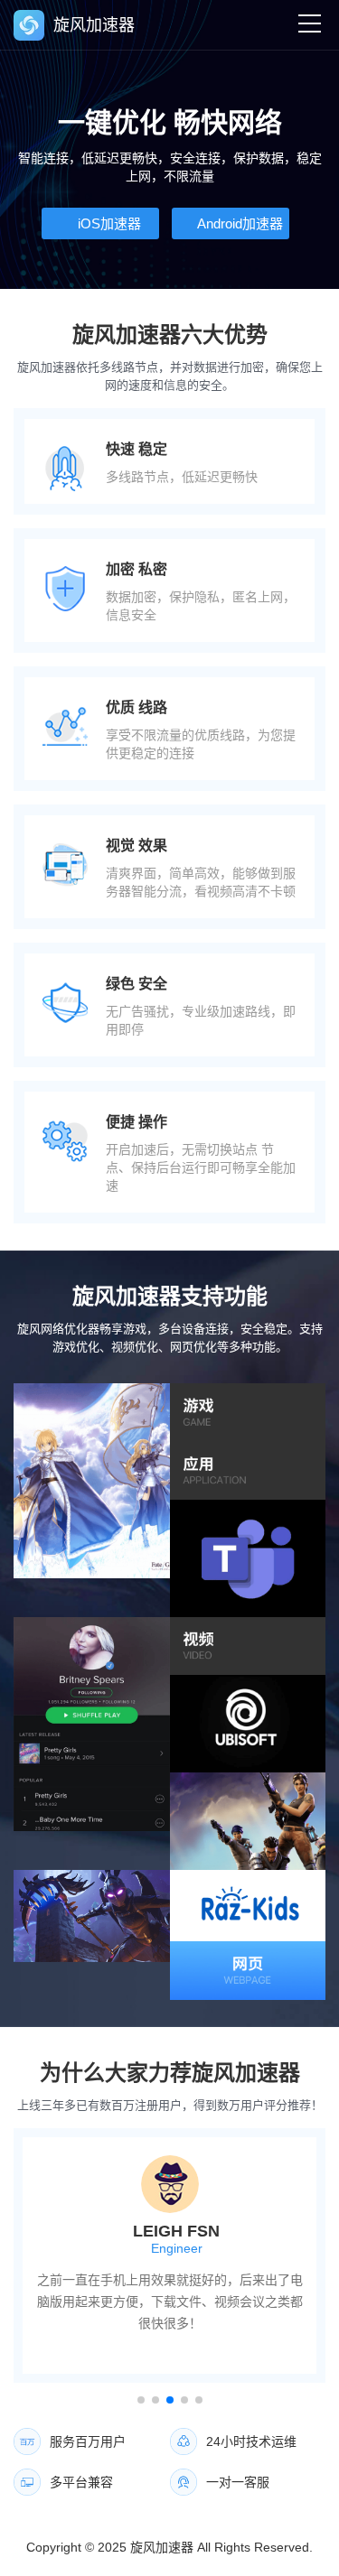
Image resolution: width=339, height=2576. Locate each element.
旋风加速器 (162, 2547)
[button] (141, 2400)
